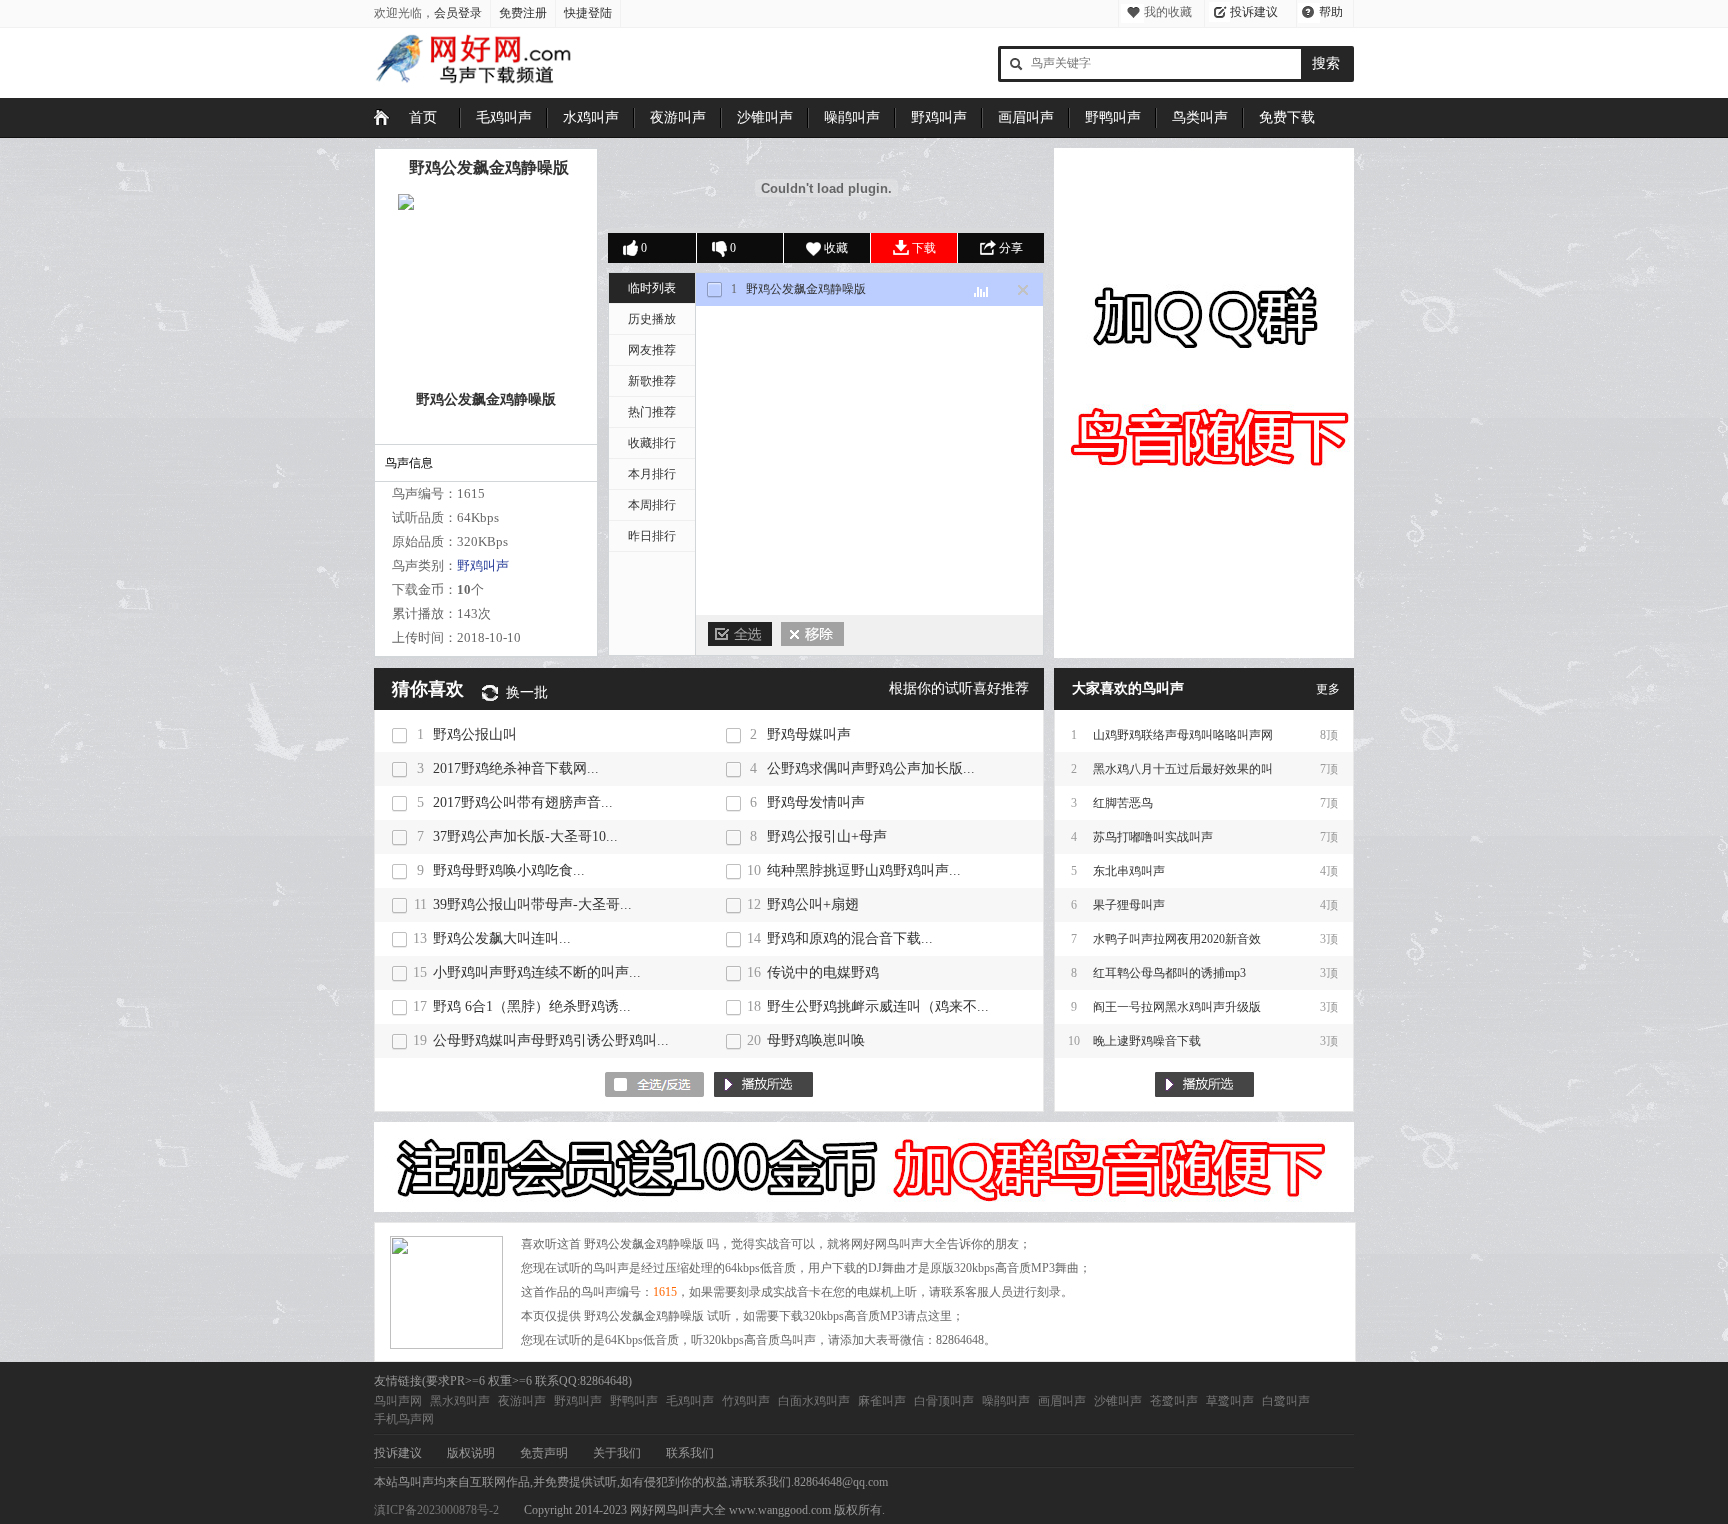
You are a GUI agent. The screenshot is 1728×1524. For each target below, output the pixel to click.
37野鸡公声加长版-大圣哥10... (525, 836)
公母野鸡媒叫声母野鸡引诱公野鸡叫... (551, 1040)
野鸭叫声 (1113, 117)
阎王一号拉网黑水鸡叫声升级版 (1177, 1007)
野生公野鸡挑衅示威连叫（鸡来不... (878, 1006)
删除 (812, 634)
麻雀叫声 (882, 1401)
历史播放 (652, 319)
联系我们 (690, 1453)
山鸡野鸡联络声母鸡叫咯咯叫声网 (1183, 735)
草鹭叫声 (1230, 1401)
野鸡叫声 (939, 117)
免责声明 (544, 1453)
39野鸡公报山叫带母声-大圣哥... (532, 904)
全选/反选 (654, 1084)
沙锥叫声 (765, 117)
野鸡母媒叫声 (809, 734)
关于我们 (617, 1453)
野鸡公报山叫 (475, 734)
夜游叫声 (678, 117)
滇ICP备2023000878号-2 (436, 1510)
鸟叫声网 (398, 1401)
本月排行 (652, 474)
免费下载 (1287, 117)
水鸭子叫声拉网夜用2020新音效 (1177, 939)
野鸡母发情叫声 (816, 802)
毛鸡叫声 (504, 117)
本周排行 (652, 505)
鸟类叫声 (1200, 117)
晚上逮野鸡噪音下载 (1147, 1041)
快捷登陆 (588, 13)
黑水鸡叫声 (460, 1401)
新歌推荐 (652, 381)
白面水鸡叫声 (814, 1401)
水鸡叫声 (591, 117)
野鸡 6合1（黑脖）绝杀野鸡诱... (532, 1006)
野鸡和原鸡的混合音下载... (850, 938)
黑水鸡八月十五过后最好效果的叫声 (1183, 774)
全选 (740, 634)
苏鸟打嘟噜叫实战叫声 (1153, 837)
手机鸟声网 (404, 1419)
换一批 (527, 692)
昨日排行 (652, 536)
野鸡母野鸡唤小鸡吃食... (509, 870)
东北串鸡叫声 (1129, 871)
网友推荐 (652, 350)
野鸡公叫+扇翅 (813, 904)
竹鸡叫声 (746, 1401)
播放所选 (763, 1084)
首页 (423, 117)
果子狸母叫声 (1129, 905)
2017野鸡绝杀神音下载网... (516, 768)
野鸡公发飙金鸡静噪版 (489, 167)
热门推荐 (652, 412)
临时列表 (652, 288)
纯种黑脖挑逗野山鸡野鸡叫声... (864, 870)
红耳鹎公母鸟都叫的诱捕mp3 (1169, 973)
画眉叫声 (1026, 117)
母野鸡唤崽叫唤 (816, 1040)
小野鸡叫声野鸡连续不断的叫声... (537, 972)
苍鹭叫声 (1174, 1401)
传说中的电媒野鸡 (823, 972)
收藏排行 (652, 443)
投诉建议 (1254, 12)
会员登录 (458, 13)
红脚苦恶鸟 (1123, 803)
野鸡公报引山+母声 (827, 836)
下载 (924, 248)
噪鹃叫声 (852, 117)
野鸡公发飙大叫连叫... (502, 938)
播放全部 (1204, 1084)
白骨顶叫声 (944, 1401)
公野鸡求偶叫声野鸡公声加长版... (871, 768)
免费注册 (523, 13)
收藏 (836, 248)
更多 (1328, 689)
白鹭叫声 (1286, 1401)
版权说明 (471, 1453)
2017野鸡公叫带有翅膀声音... (523, 802)
